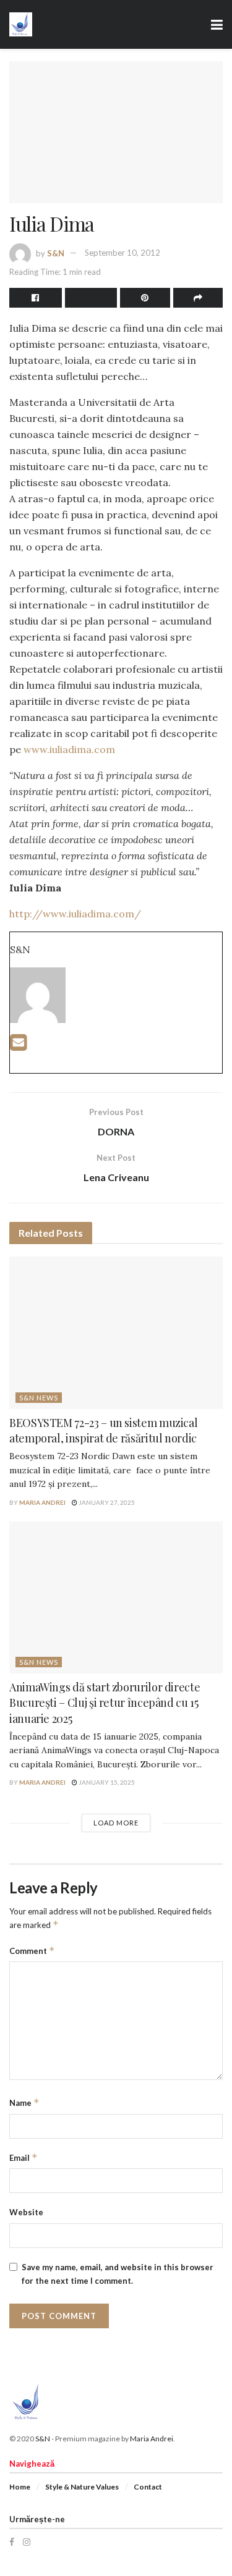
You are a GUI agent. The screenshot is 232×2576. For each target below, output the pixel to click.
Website (26, 2212)
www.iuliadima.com (69, 749)
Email (24, 2157)
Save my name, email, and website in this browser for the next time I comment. (118, 2274)
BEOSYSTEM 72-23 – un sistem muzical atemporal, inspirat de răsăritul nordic (103, 1430)
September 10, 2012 (122, 253)
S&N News (39, 1398)
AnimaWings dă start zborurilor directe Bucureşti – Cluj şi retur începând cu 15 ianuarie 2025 (105, 1703)
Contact (148, 2487)
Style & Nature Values (82, 2487)
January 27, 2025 (106, 1502)
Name (24, 2102)
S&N (56, 253)
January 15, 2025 (106, 1782)
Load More (116, 1823)
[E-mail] (18, 1046)
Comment (32, 1951)
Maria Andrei (42, 1502)
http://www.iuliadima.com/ (75, 914)
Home (20, 2487)
